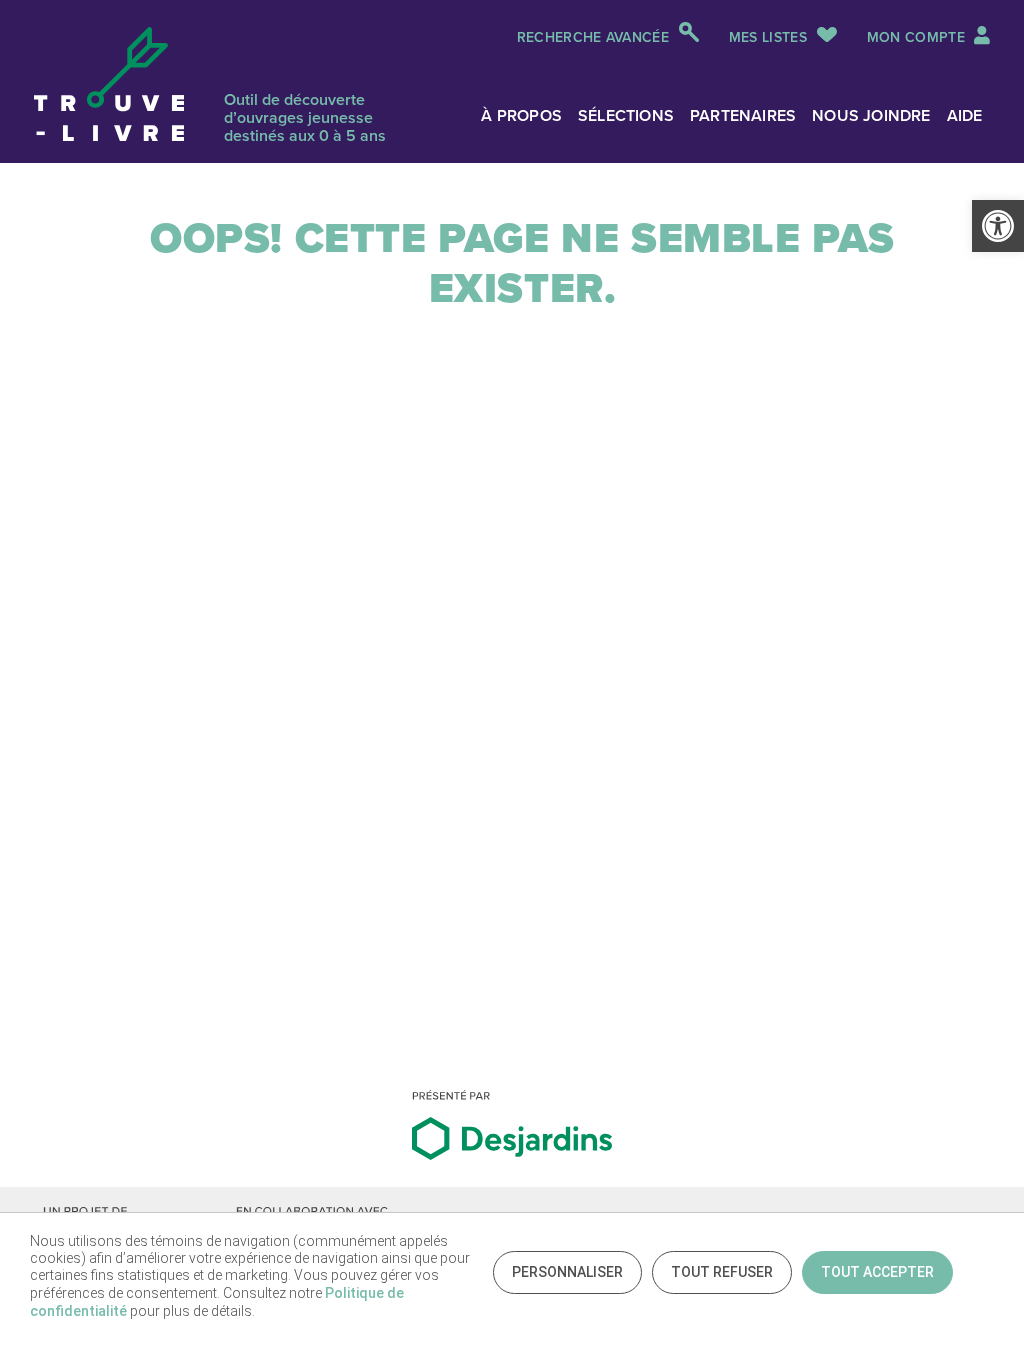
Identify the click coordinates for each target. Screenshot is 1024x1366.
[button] (998, 226)
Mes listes (768, 37)
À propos (521, 115)
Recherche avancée (593, 37)
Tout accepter (877, 1272)
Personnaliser (567, 1272)
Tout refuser (722, 1272)
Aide (965, 115)
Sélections (626, 115)
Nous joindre (871, 115)
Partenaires (743, 115)
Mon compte (918, 37)
